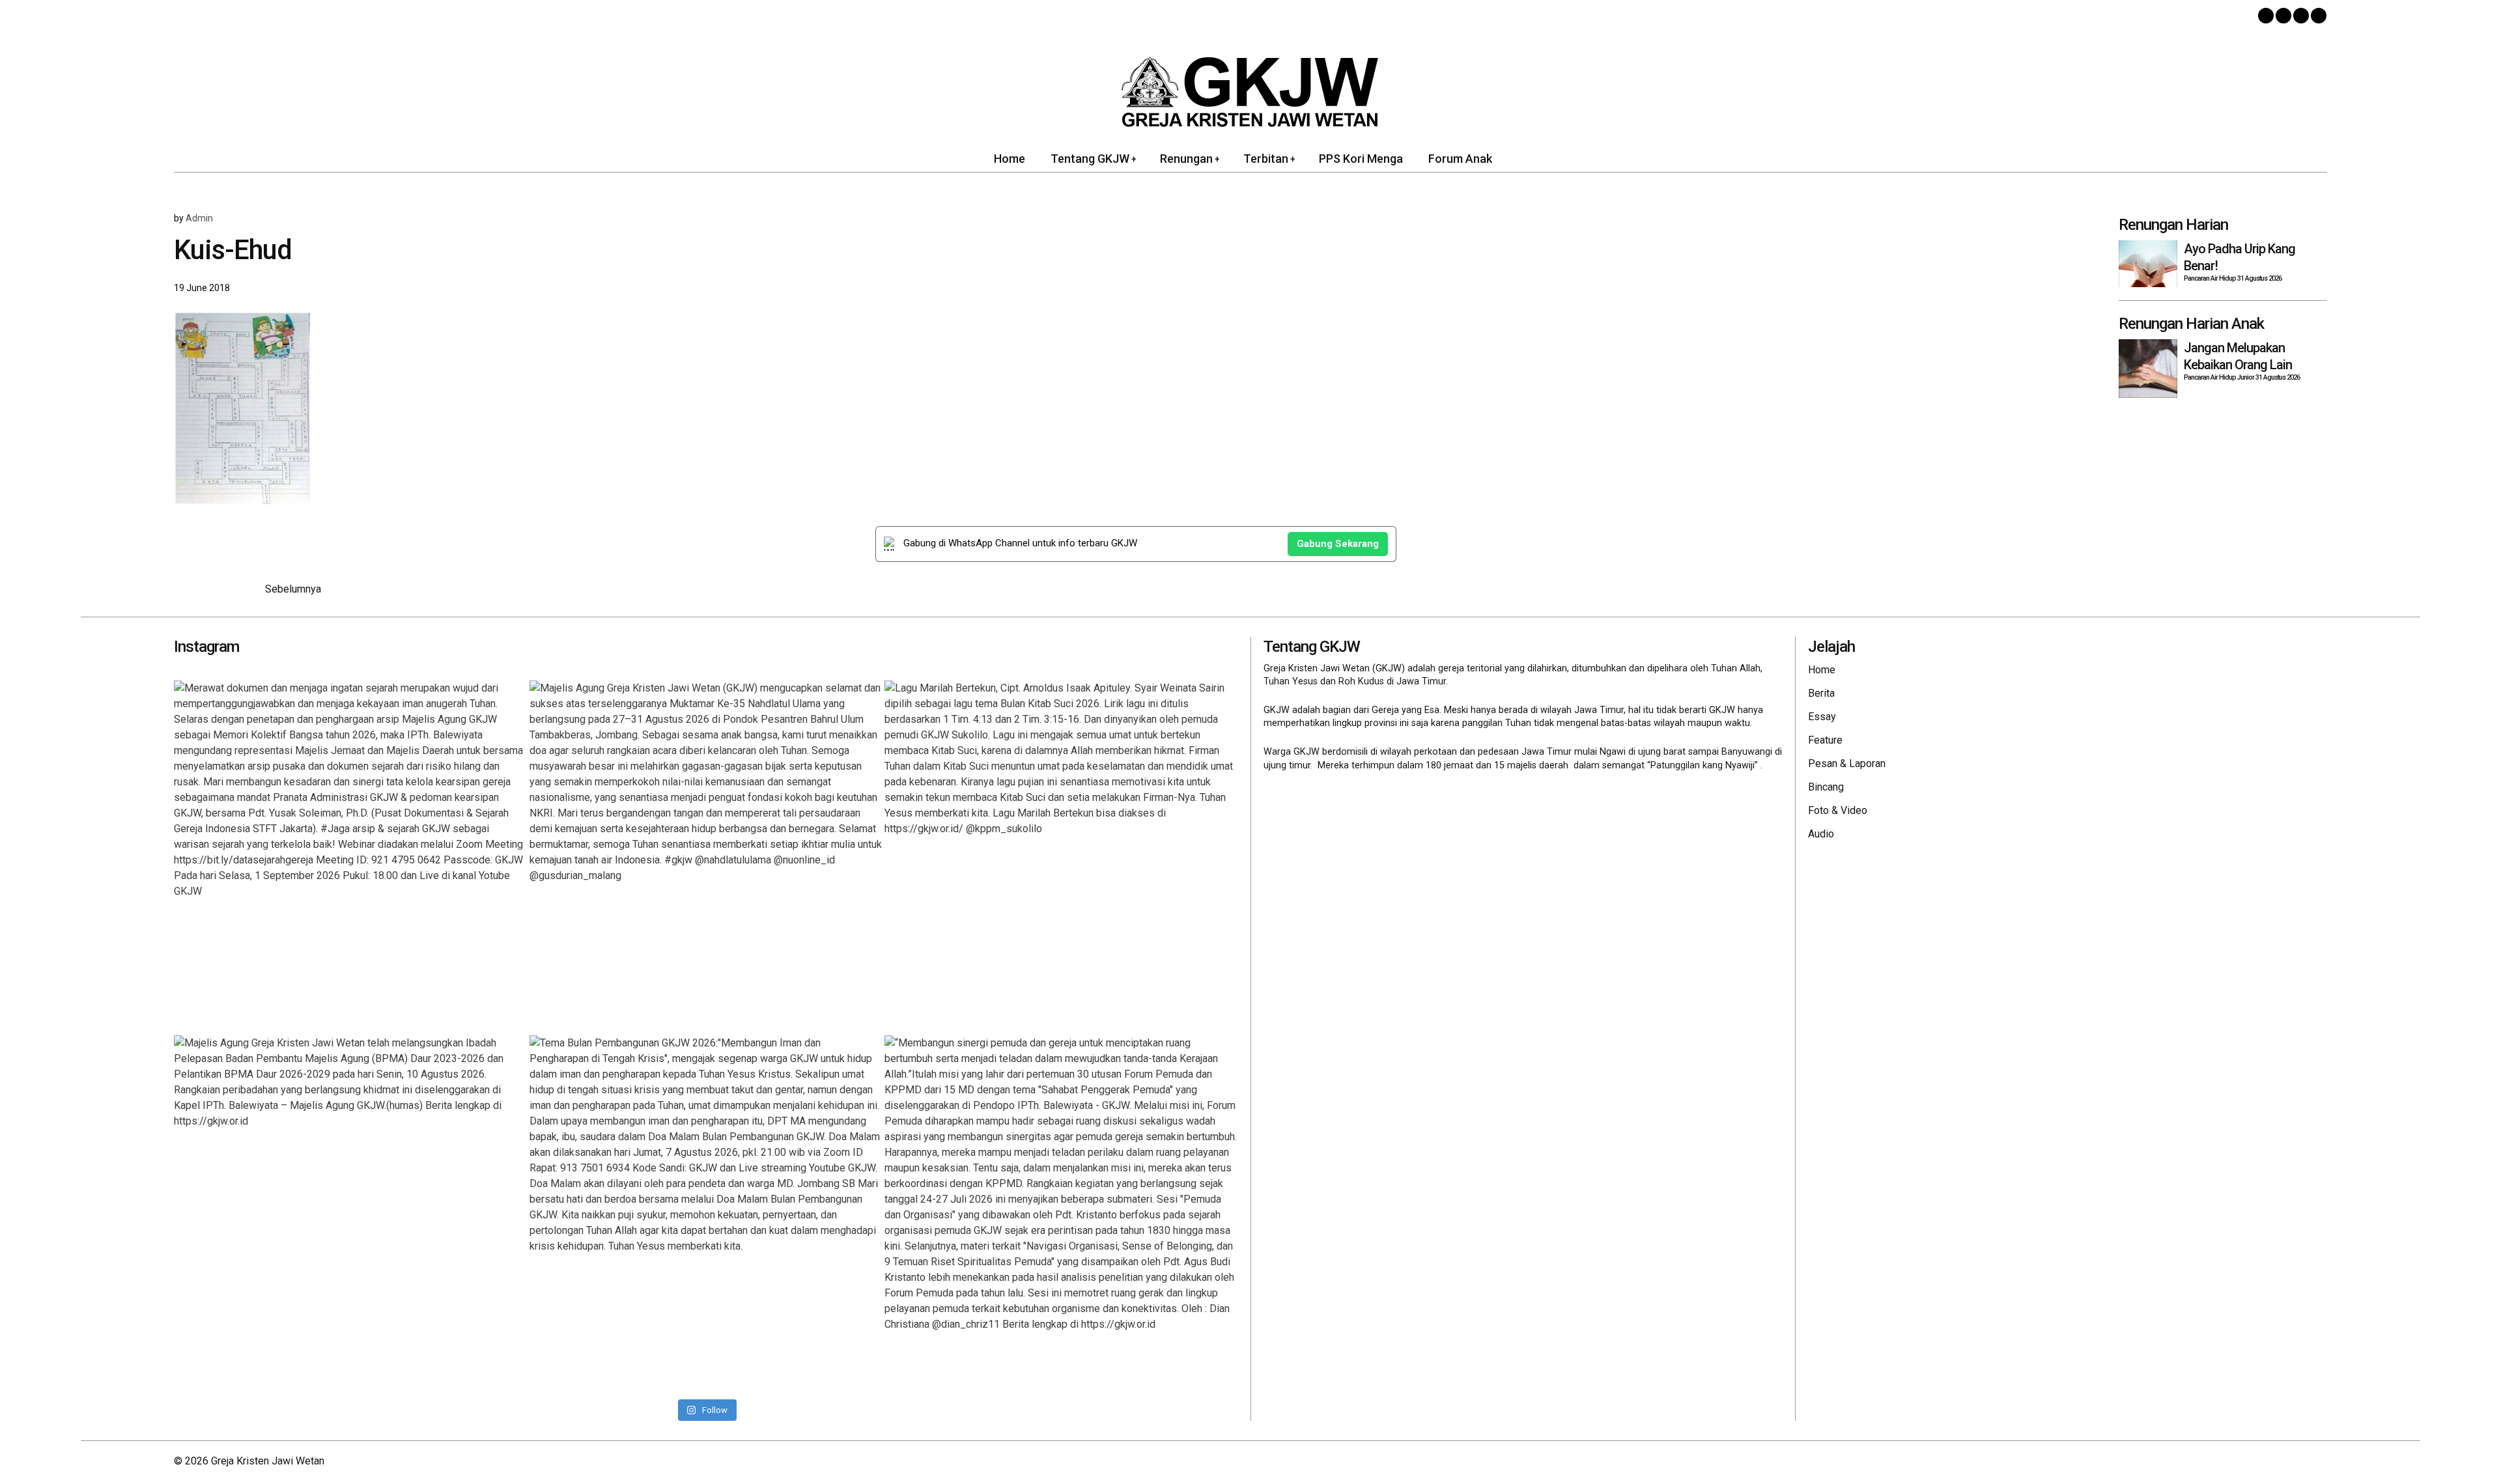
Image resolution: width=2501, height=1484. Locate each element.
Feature (1825, 740)
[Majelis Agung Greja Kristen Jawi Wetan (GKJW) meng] (706, 857)
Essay (1822, 717)
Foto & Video (1838, 810)
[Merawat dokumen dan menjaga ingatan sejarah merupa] (350, 857)
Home (1822, 670)
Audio (1821, 834)
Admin (199, 218)
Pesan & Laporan (1847, 763)
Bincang (1826, 787)
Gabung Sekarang (1338, 544)
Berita (1821, 693)
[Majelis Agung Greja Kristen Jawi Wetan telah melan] (350, 1212)
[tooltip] (2266, 16)
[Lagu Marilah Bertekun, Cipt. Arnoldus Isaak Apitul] (1061, 857)
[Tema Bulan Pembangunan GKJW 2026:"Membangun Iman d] (706, 1212)
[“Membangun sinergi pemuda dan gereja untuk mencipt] (1061, 1212)
